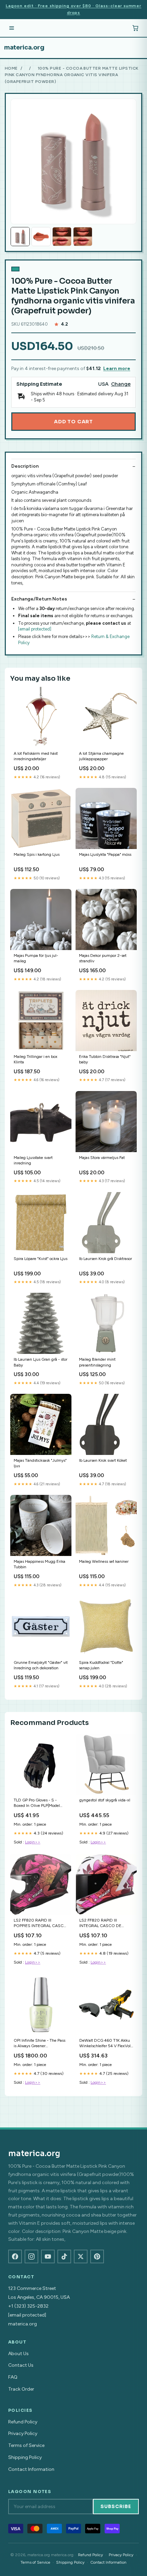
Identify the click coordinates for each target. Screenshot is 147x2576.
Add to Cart (73, 422)
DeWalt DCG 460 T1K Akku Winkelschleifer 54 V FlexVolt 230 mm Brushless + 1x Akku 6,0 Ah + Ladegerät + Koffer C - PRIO (106, 2044)
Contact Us (21, 2365)
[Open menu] (12, 28)
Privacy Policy (23, 2433)
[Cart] (135, 28)
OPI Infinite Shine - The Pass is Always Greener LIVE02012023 (39, 2044)
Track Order (21, 2389)
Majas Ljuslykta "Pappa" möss (105, 854)
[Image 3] (62, 237)
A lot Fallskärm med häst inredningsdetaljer (36, 756)
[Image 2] (41, 237)
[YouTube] (48, 2256)
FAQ (13, 2377)
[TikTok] (64, 2256)
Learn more (117, 369)
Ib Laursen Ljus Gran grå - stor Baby (41, 1362)
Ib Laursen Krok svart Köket (103, 1460)
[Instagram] (31, 2256)
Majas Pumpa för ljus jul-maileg (36, 958)
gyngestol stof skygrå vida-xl (105, 1800)
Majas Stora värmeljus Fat (102, 1158)
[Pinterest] (97, 2256)
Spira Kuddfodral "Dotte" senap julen (101, 1665)
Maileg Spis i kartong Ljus (37, 854)
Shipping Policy (25, 2457)
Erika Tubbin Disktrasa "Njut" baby (105, 1059)
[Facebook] (15, 2256)
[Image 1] (20, 237)
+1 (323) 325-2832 (28, 2306)
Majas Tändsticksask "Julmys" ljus (40, 1463)
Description (25, 466)
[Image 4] (83, 237)
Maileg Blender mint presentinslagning (97, 1362)
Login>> (33, 1842)
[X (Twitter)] (81, 2256)
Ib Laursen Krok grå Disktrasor (105, 1259)
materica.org (24, 47)
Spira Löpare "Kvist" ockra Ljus (41, 1259)
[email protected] (35, 629)
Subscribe (116, 2507)
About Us (18, 2354)
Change (121, 384)
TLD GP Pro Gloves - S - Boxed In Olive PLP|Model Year (37, 1803)
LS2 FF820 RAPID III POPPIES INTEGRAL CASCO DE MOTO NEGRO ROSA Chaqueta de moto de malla (40, 1923)
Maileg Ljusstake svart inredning (33, 1160)
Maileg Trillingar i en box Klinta (36, 1059)
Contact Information (31, 2469)
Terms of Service (26, 2445)
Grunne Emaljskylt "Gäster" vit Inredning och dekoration (41, 1665)
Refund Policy (23, 2422)
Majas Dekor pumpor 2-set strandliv (103, 958)
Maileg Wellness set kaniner (104, 1561)
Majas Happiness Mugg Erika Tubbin (39, 1564)
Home (11, 68)
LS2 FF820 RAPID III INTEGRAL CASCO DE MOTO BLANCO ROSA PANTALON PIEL (101, 1923)
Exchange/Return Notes (39, 599)
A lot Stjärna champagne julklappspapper (101, 756)
